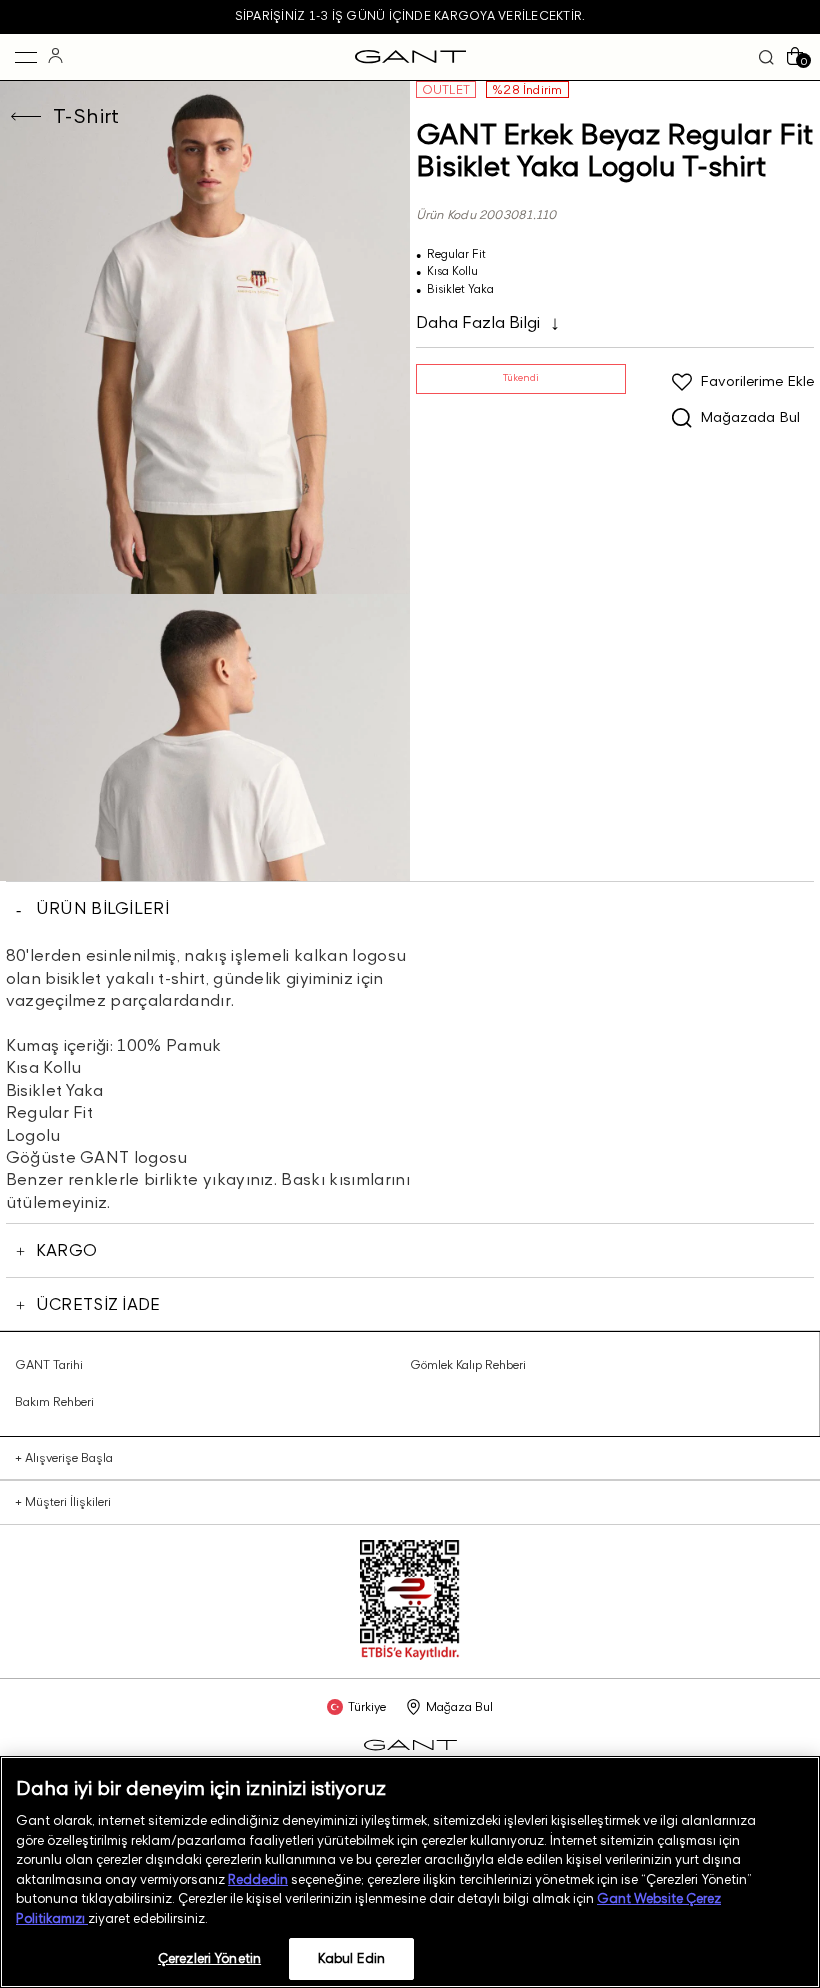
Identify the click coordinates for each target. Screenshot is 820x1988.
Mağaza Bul (459, 1706)
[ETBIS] (410, 1655)
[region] (410, 1872)
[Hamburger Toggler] (26, 57)
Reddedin (258, 1879)
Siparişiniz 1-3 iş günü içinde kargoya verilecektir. (410, 15)
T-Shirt (86, 116)
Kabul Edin (351, 1958)
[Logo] (410, 57)
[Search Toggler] (766, 57)
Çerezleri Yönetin (209, 1958)
